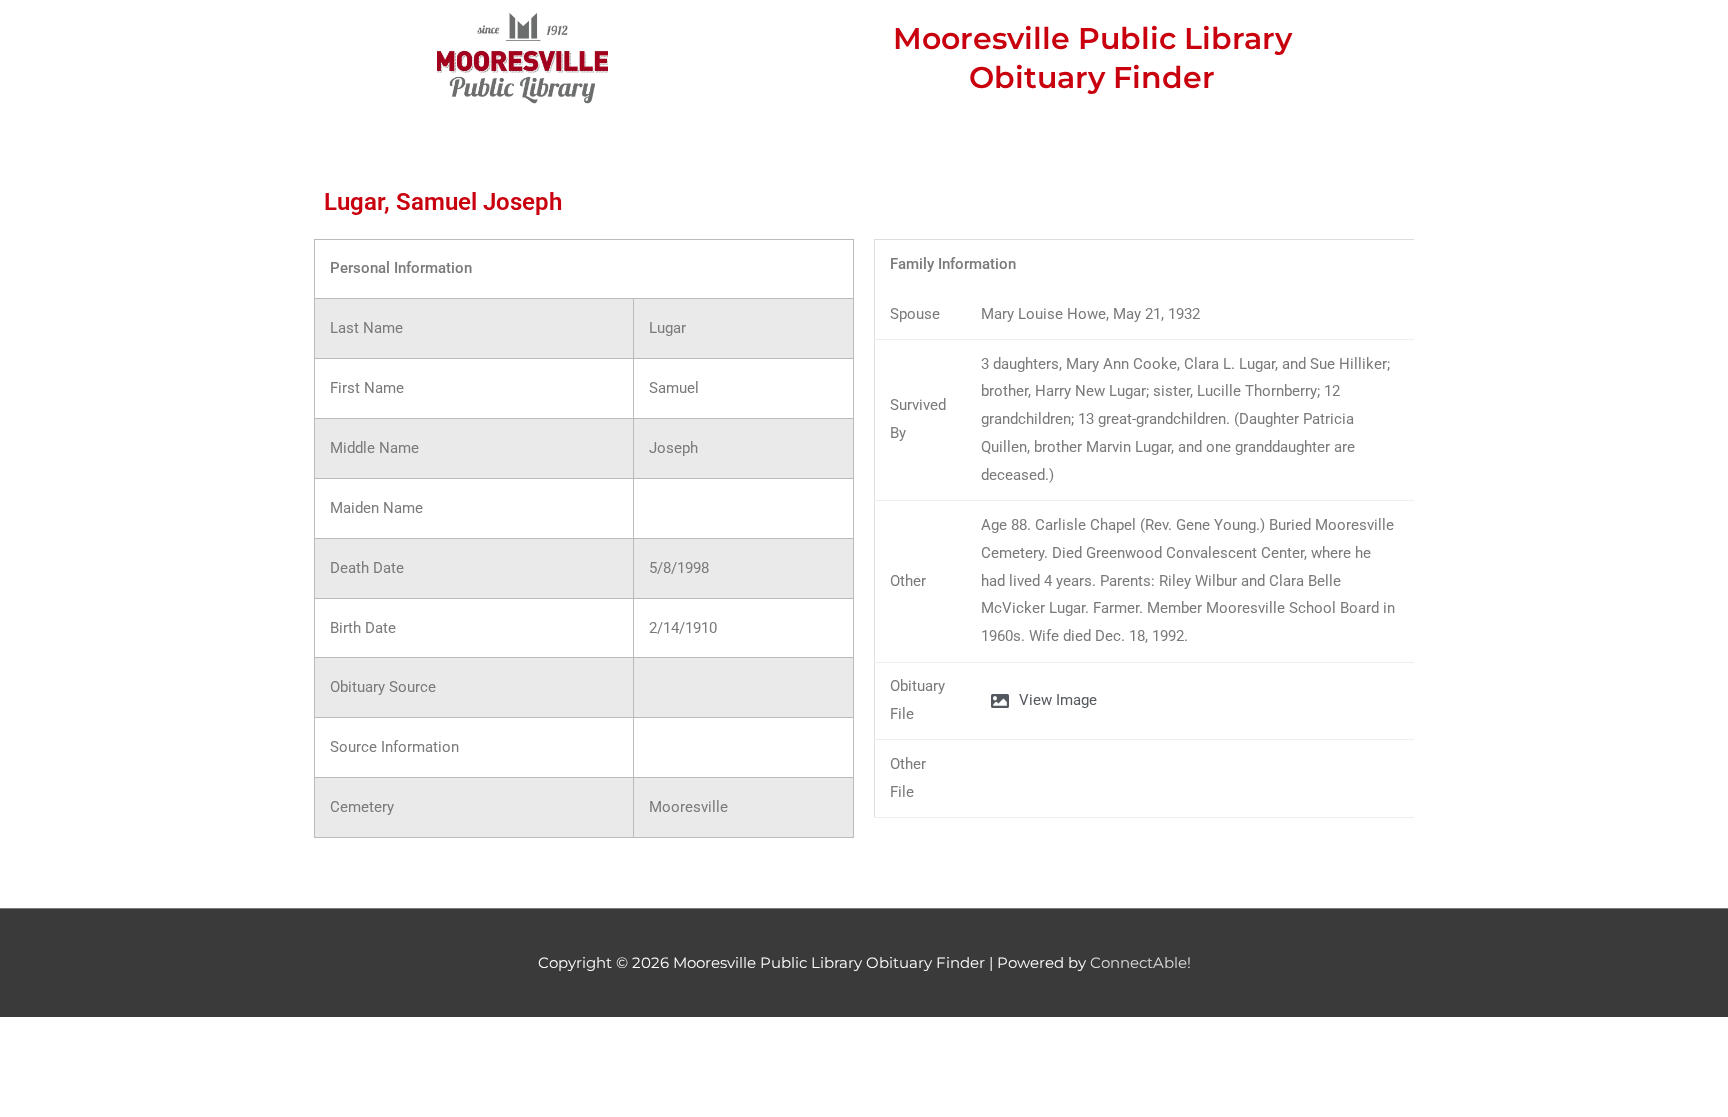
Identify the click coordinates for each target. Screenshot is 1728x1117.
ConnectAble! (1140, 962)
